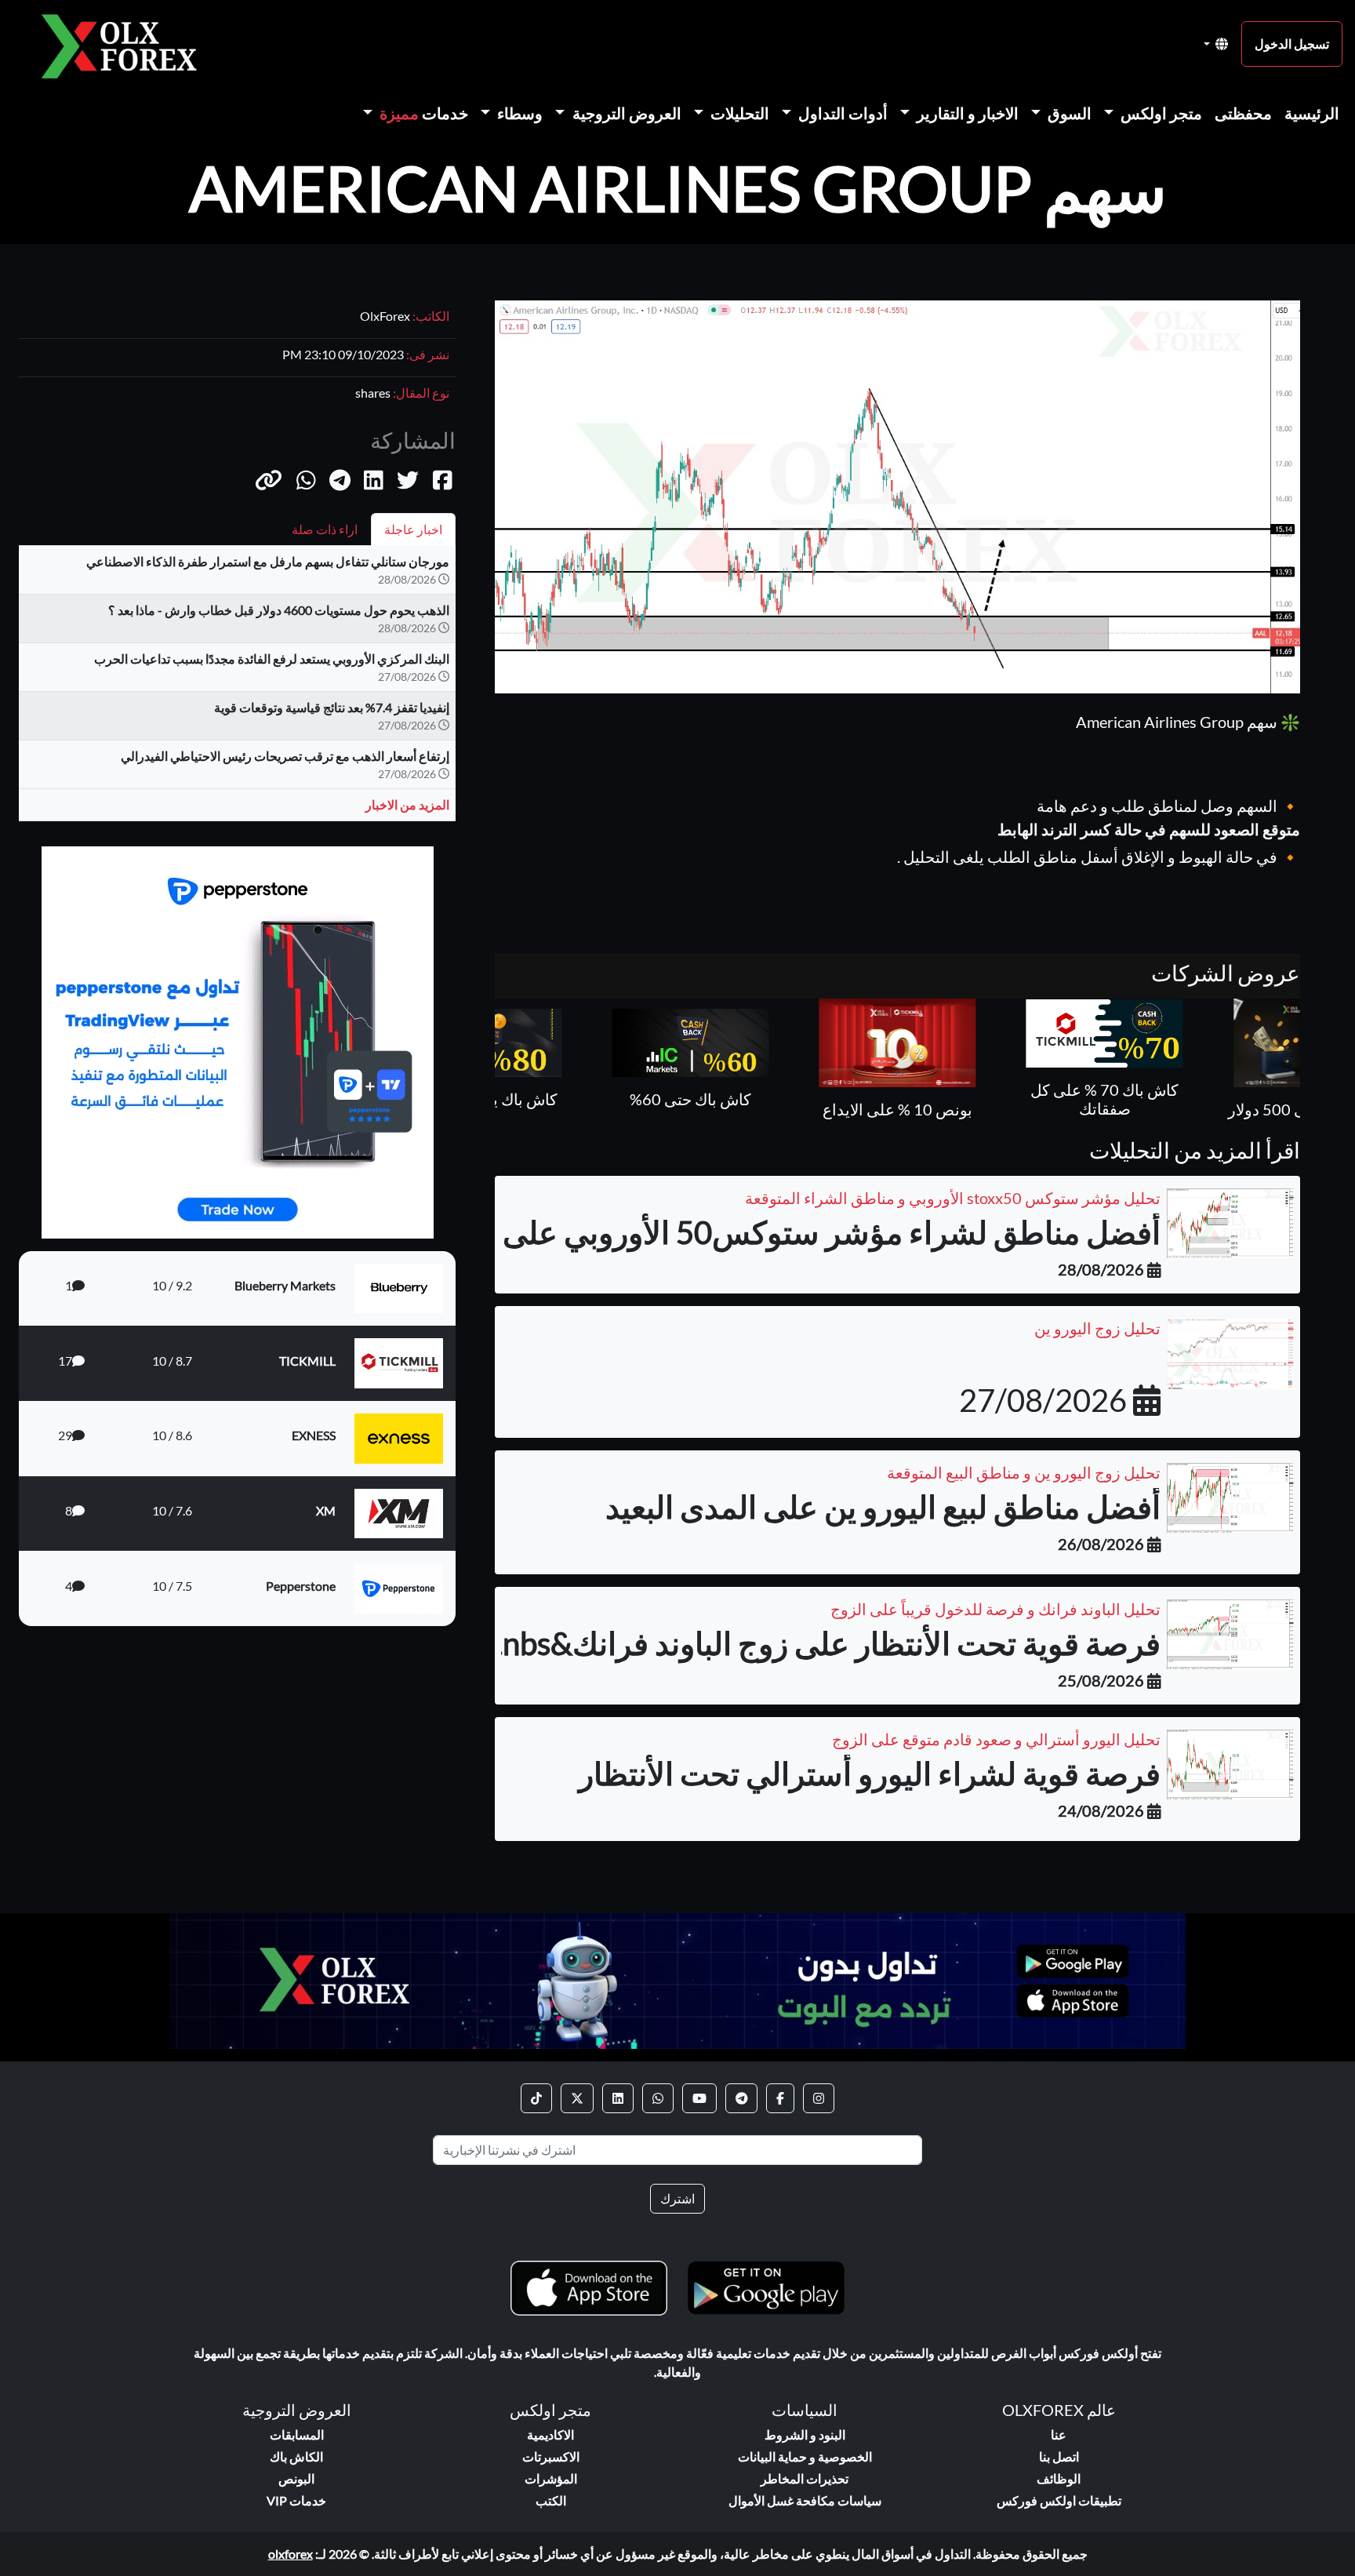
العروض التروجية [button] (625, 113)
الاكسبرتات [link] (551, 2456)
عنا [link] (1059, 2434)
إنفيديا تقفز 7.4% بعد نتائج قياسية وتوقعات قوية (332, 707)
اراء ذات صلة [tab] (325, 529)
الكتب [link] (551, 2500)
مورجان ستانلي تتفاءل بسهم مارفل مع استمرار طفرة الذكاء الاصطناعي (268, 561)
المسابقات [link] (297, 2434)
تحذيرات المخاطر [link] (805, 2478)
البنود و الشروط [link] (805, 2434)
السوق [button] (1068, 113)
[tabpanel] (237, 690)
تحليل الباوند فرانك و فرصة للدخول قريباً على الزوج (995, 1609)
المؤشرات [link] (551, 2478)
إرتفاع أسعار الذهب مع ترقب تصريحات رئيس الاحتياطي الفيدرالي (285, 756)
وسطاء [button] (518, 113)
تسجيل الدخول (1292, 44)
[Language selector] (1216, 44)
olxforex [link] (291, 2554)
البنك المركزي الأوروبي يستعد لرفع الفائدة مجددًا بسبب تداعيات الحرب (272, 659)
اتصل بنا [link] (1059, 2456)
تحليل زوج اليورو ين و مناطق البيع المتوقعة (1024, 1472)
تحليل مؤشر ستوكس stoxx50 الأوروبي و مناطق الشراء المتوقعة (953, 1198)
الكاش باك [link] (296, 2456)
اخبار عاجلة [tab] (413, 529)
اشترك (677, 2198)
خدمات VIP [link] (296, 2500)
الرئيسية (1312, 113)
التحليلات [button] (738, 113)
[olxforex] (127, 44)
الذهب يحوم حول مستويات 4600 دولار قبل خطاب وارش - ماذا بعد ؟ (279, 610)
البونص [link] (296, 2478)
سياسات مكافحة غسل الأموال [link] (805, 2500)
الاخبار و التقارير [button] (966, 113)
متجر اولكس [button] (1160, 113)
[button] (269, 480)
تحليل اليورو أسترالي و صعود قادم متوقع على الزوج (996, 1739)
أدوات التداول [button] (841, 113)
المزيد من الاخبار (407, 804)
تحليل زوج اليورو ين (1097, 1328)
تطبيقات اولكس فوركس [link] (1059, 2500)
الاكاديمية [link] (550, 2434)
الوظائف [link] (1059, 2478)
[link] (819, 2098)
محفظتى (1243, 113)
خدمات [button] (424, 113)
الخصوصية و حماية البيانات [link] (805, 2456)
